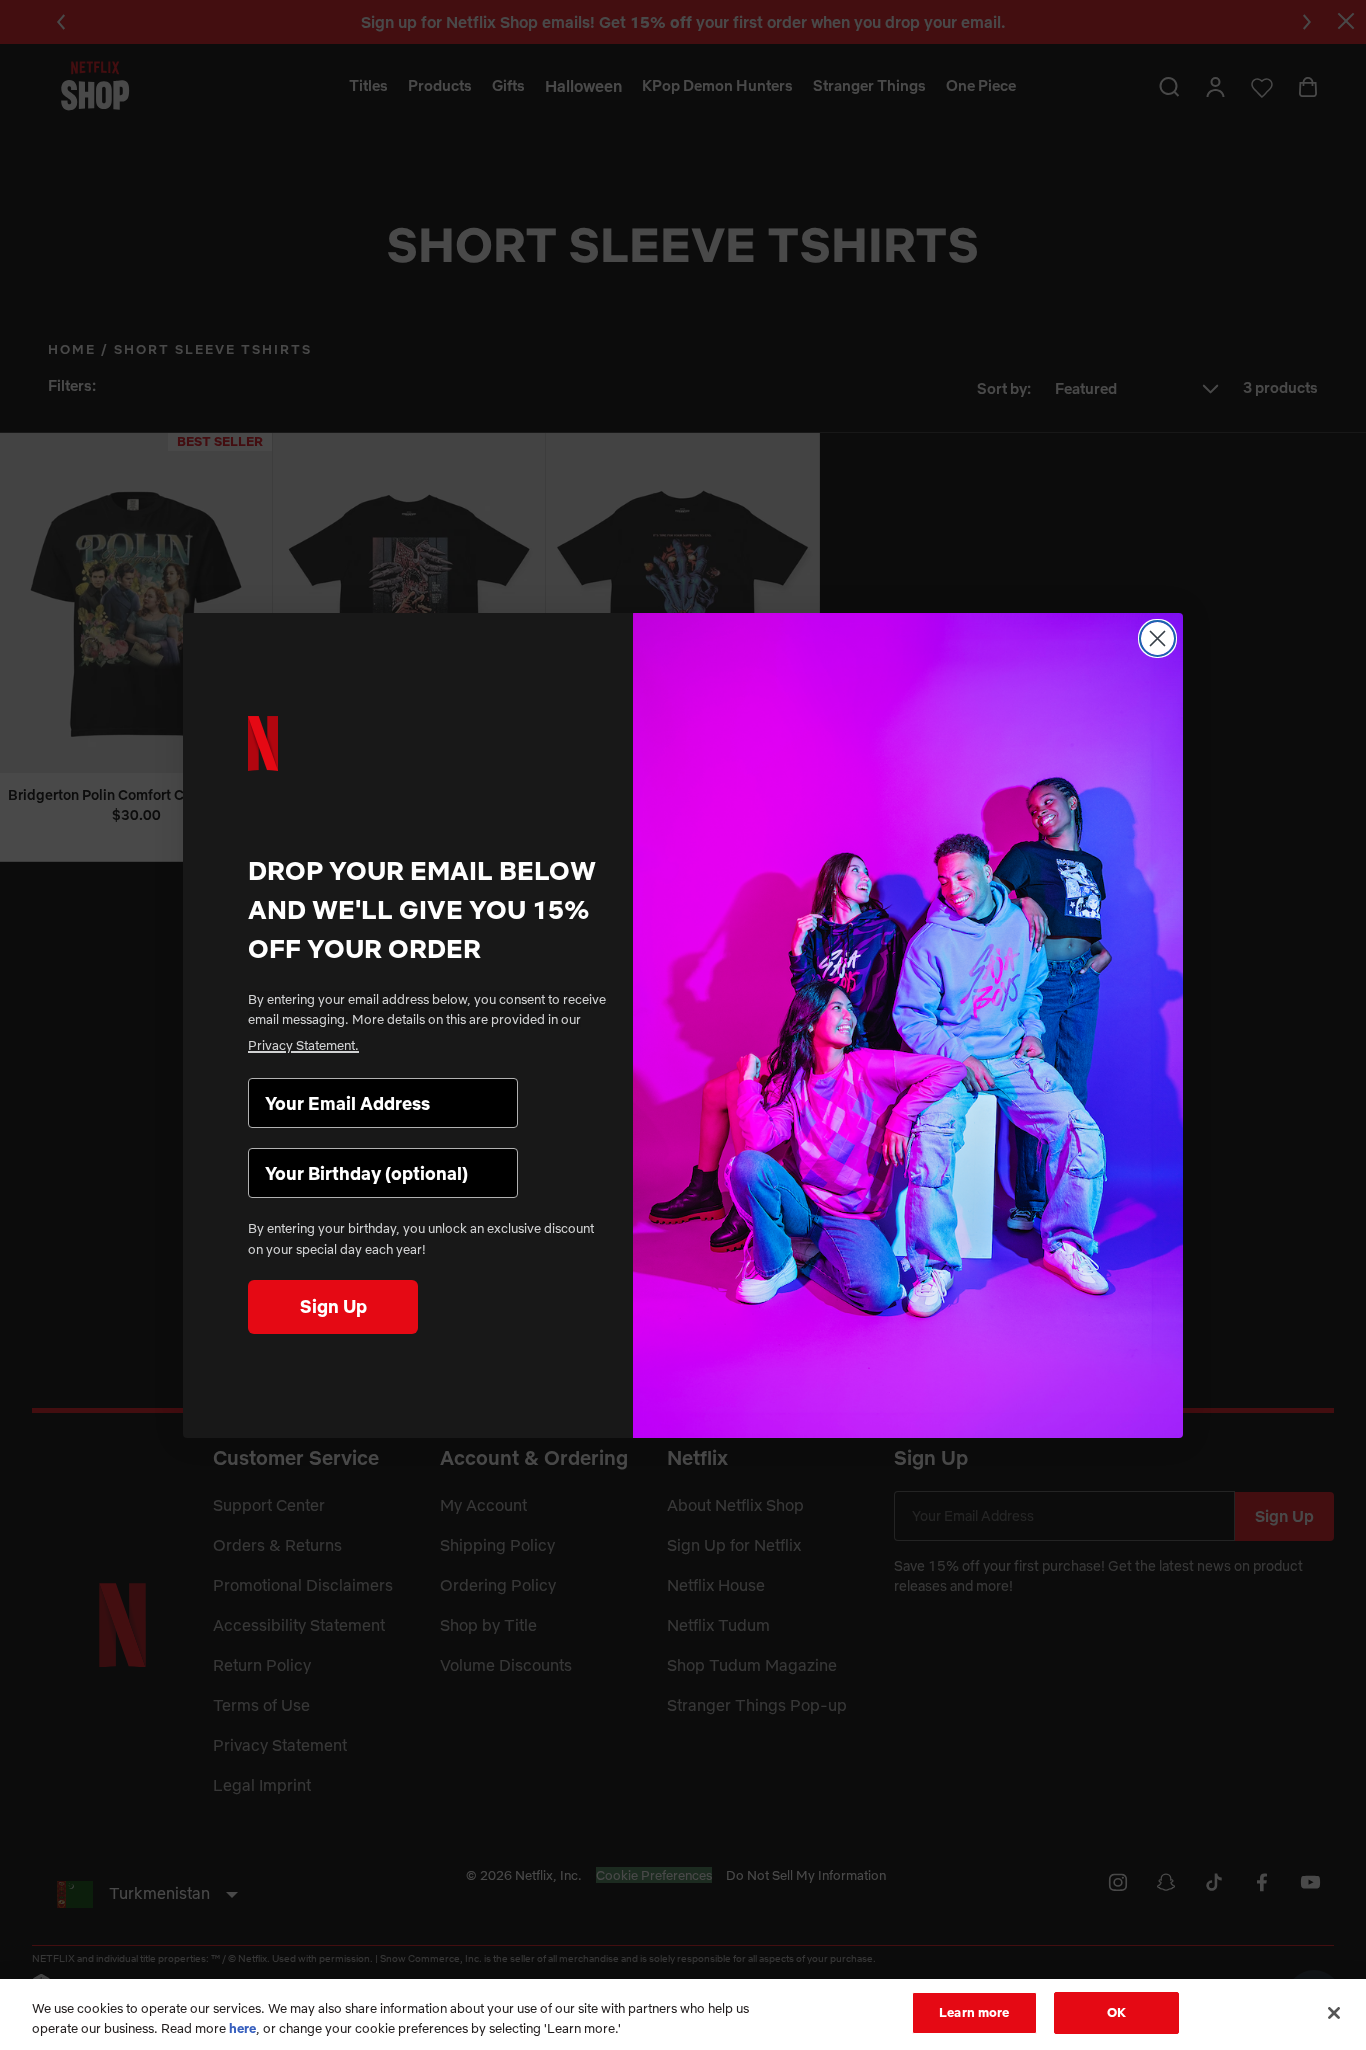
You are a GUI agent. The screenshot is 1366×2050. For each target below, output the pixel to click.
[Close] (1334, 2013)
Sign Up (333, 1306)
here (242, 2028)
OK (1116, 2012)
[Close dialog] (1157, 638)
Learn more (974, 2012)
